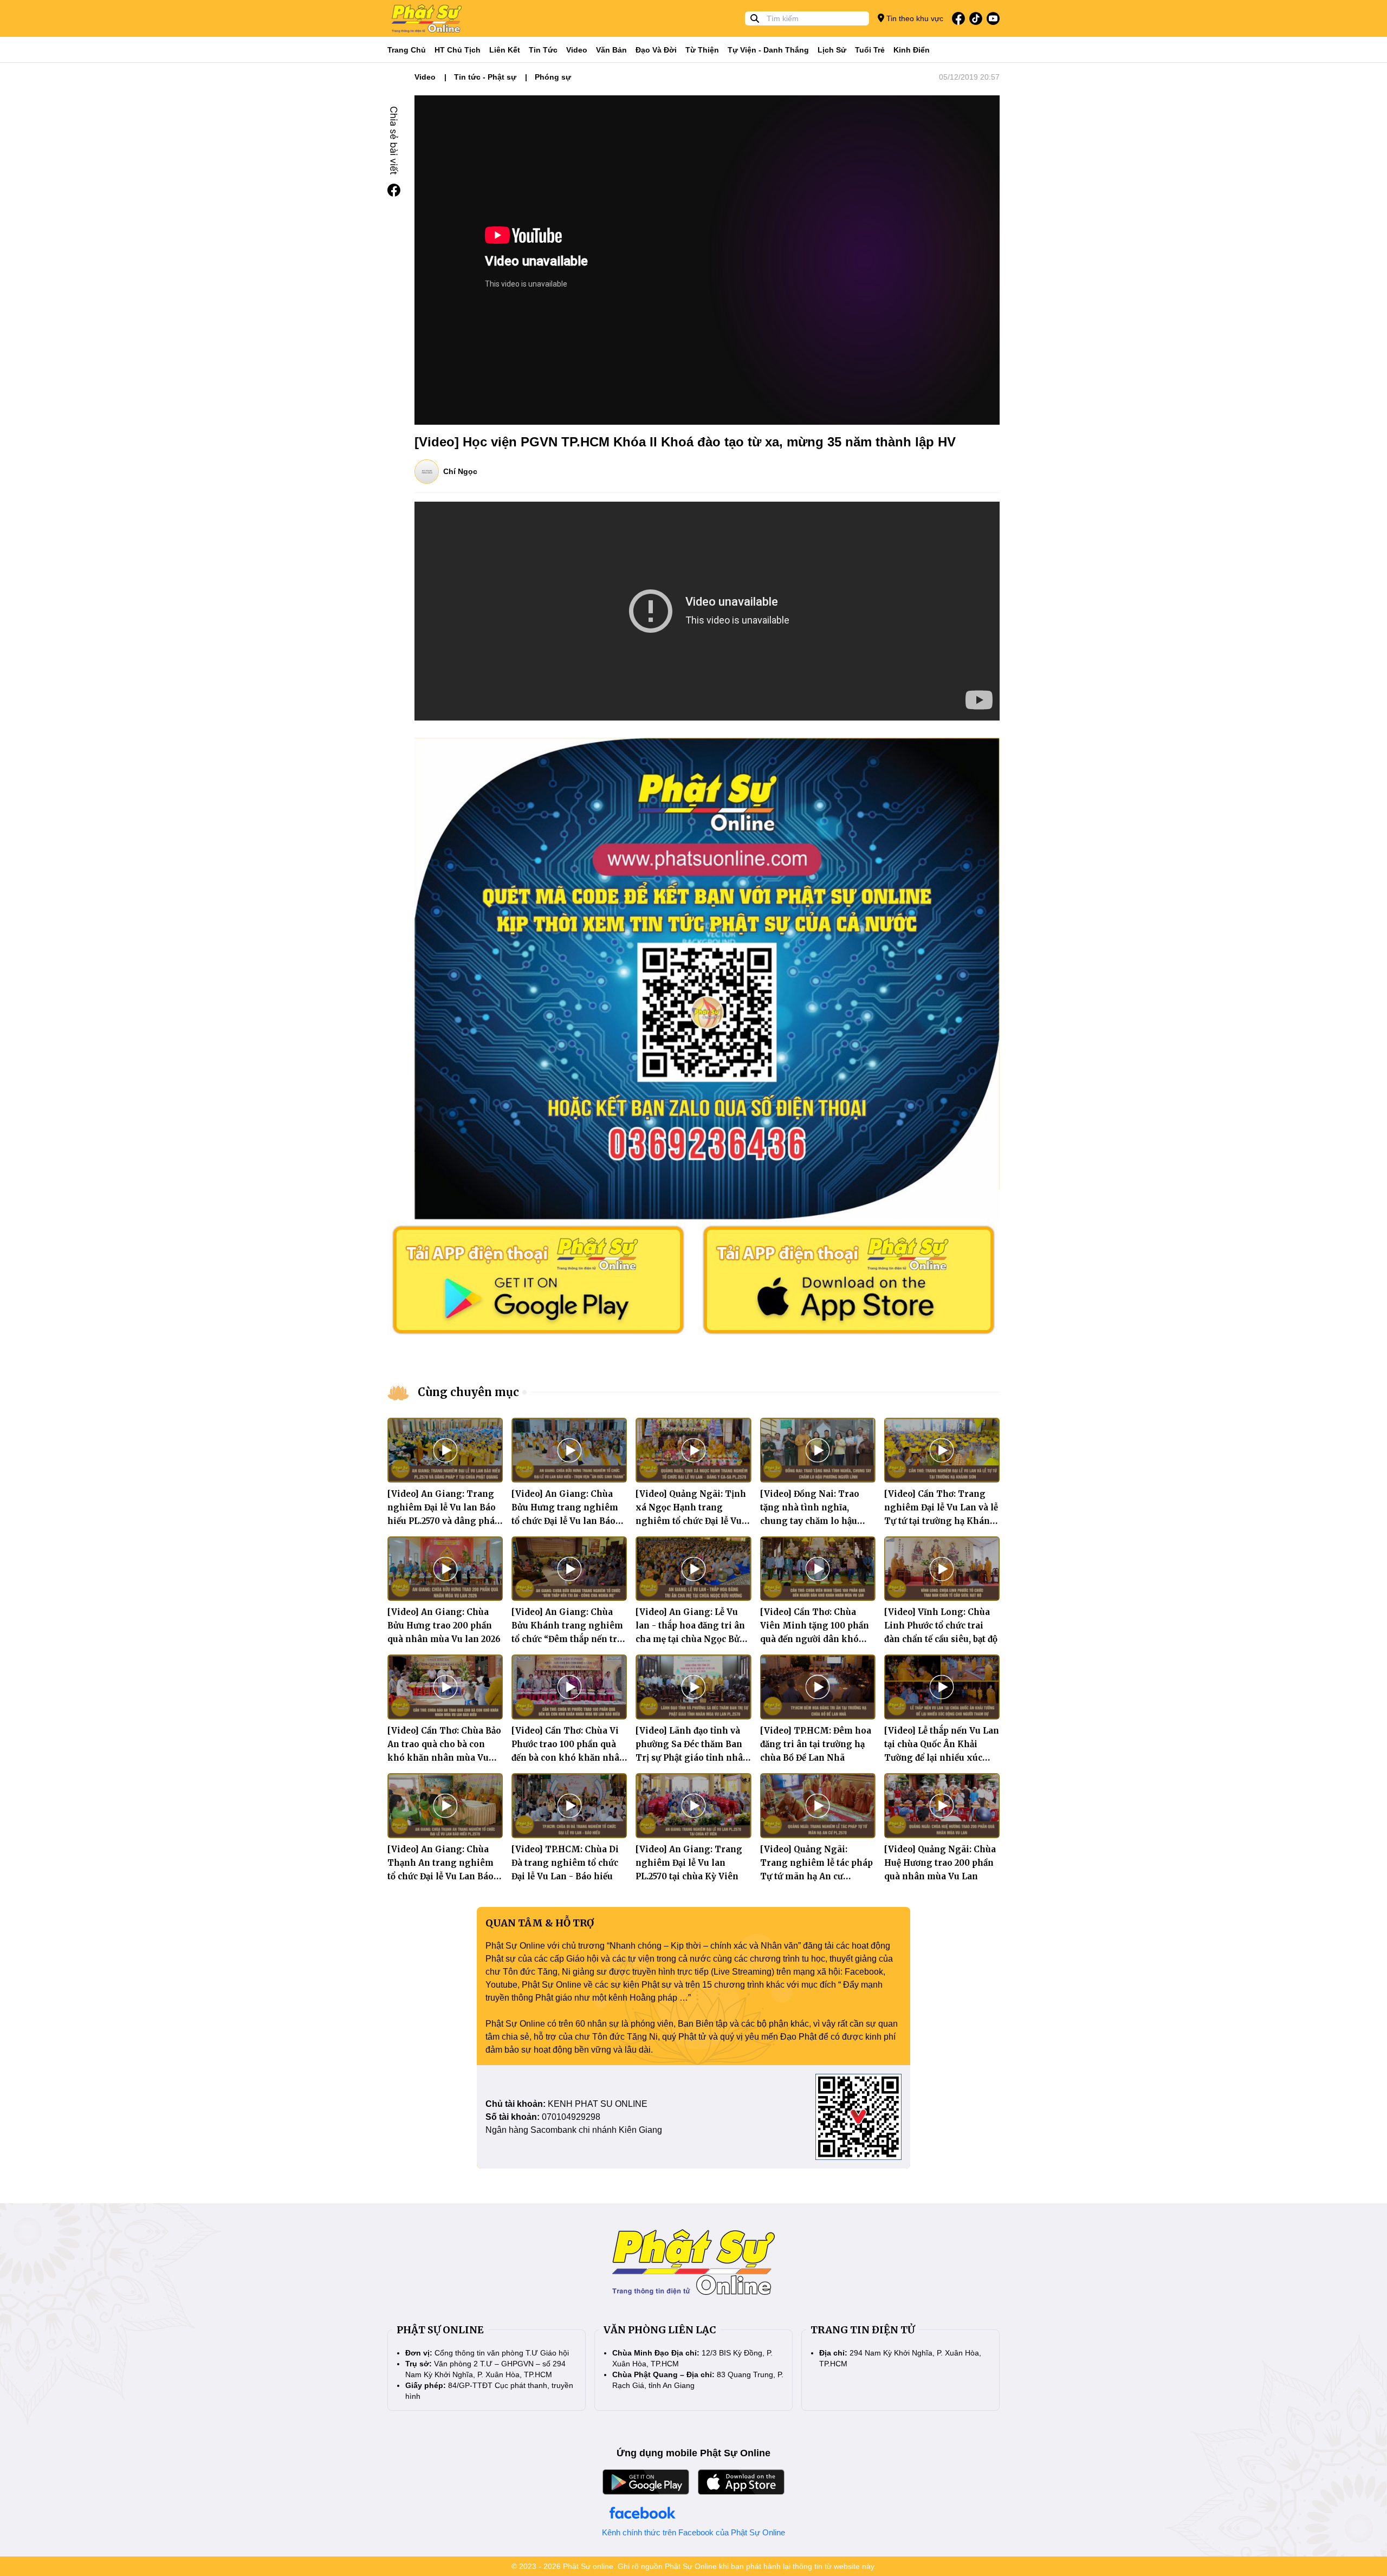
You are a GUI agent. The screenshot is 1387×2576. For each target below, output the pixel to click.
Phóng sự (553, 77)
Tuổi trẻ (870, 50)
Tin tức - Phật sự (485, 77)
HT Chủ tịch (458, 50)
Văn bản (611, 50)
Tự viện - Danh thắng (768, 50)
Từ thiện (702, 50)
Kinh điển (912, 50)
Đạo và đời (656, 50)
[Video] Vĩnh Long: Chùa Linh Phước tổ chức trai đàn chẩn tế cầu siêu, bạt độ (941, 1626)
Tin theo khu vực (914, 18)
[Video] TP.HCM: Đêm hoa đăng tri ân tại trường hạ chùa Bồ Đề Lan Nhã (816, 1744)
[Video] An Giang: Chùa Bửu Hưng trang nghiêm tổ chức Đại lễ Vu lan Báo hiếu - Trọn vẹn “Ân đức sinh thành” (565, 1521)
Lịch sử (832, 50)
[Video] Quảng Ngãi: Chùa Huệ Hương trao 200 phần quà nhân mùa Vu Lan (940, 1863)
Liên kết (505, 50)
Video (577, 50)
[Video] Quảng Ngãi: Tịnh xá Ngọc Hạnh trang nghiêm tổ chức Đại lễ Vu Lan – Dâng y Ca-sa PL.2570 (691, 1521)
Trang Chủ (407, 50)
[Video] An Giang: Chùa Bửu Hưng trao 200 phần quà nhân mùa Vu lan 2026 (444, 1626)
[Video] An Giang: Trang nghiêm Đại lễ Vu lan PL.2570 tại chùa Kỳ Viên (689, 1863)
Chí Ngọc (460, 471)
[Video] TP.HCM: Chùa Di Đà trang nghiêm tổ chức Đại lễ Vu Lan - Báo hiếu (565, 1863)
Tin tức (543, 50)
